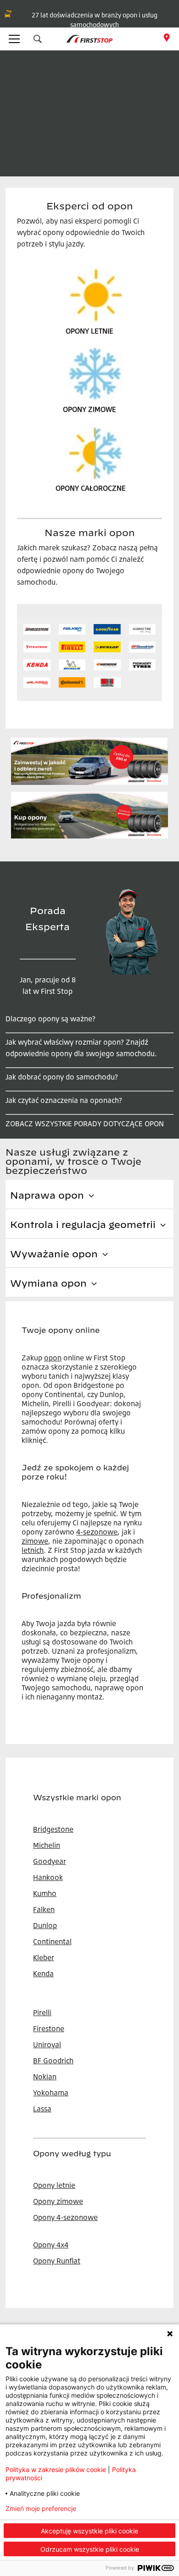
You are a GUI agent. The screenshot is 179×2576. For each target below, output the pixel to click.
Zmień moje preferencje (41, 2509)
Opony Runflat (57, 2261)
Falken (44, 1909)
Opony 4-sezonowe (65, 2217)
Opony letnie (54, 2185)
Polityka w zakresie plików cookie (56, 2469)
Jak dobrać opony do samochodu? (62, 1077)
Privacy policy (123, 2509)
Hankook (48, 1877)
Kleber (44, 1957)
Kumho (45, 1893)
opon (53, 1358)
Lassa (42, 2109)
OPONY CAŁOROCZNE (91, 488)
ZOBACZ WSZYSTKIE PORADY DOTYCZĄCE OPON (85, 1124)
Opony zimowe (58, 2201)
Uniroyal (47, 2044)
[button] (38, 39)
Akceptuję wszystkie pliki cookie (89, 2531)
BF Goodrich (53, 2061)
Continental (52, 1941)
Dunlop (45, 1925)
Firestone (49, 2028)
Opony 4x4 (51, 2245)
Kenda (43, 1973)
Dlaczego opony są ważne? (50, 1019)
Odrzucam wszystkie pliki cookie (90, 2549)
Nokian (45, 2077)
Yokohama (51, 2093)
